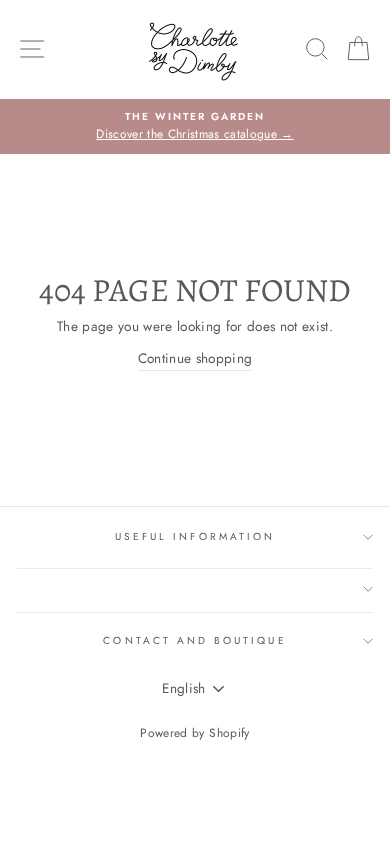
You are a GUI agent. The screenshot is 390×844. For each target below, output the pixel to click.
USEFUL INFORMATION (195, 536)
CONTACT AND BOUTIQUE (194, 640)
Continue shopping (195, 358)
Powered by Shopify (194, 733)
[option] (195, 127)
